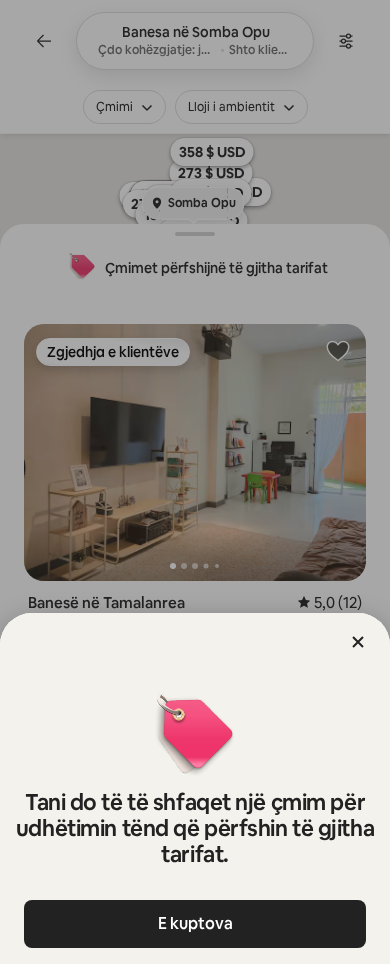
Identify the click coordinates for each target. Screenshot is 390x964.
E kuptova (195, 923)
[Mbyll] (358, 642)
